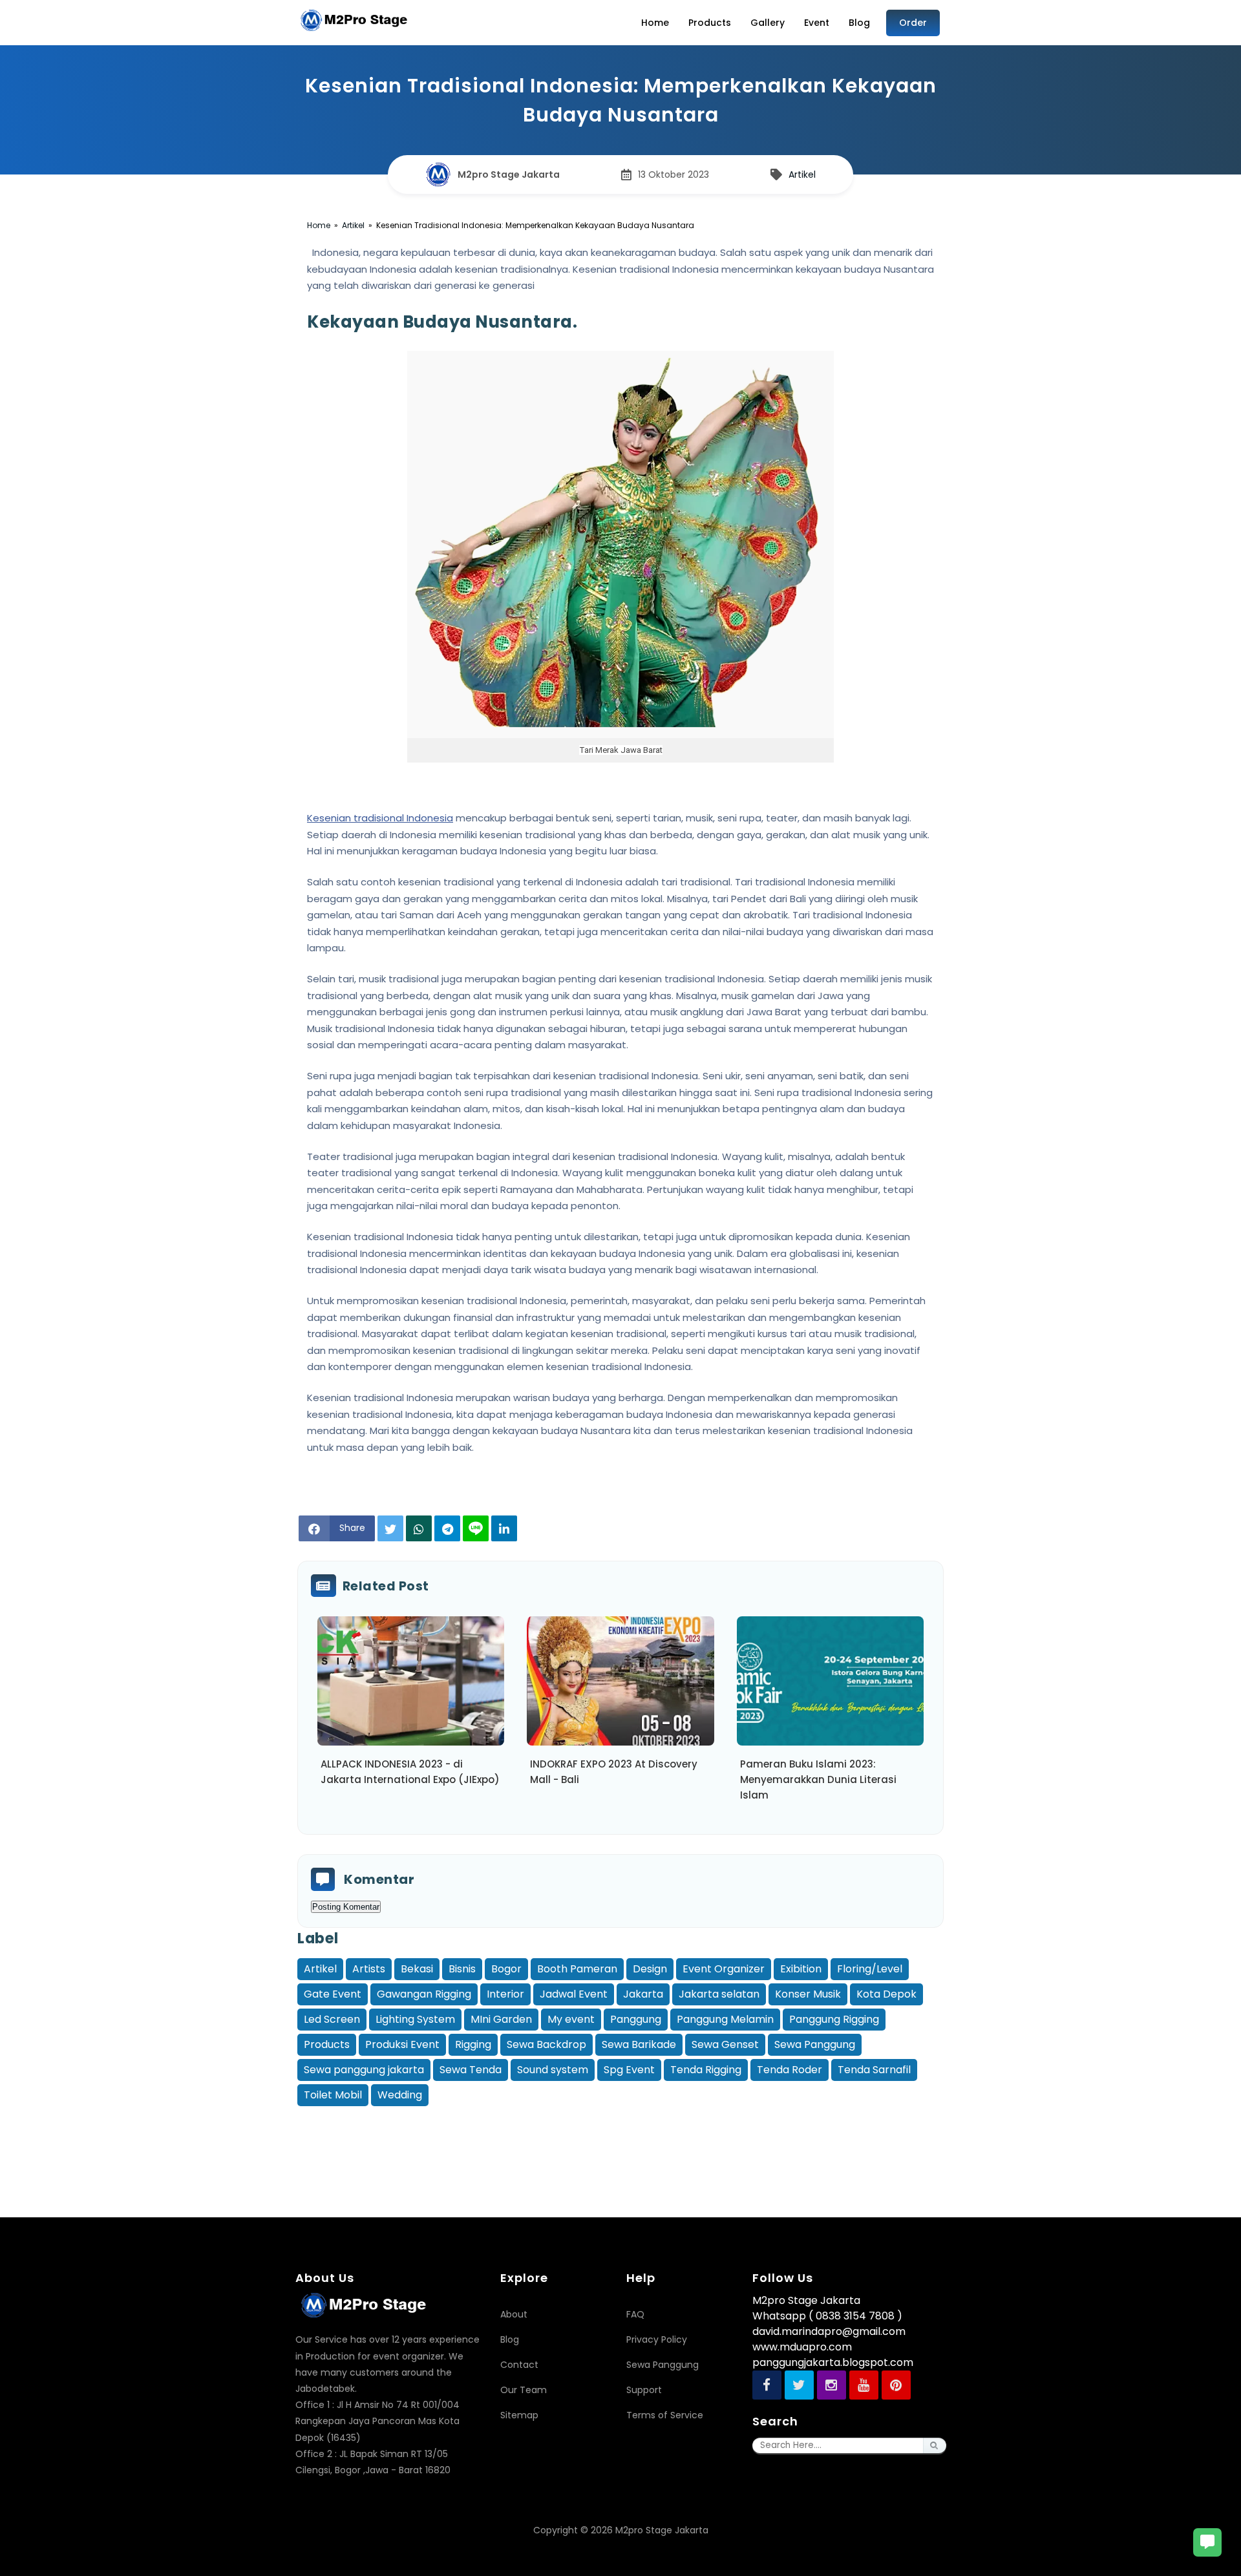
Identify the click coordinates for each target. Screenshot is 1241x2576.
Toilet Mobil (333, 2095)
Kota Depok (886, 1994)
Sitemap (519, 2415)
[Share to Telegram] (447, 1528)
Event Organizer (724, 1969)
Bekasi (417, 1969)
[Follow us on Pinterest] (896, 2385)
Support (644, 2390)
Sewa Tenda (471, 2070)
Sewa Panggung (815, 2044)
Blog (510, 2339)
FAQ (635, 2314)
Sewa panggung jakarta (364, 2070)
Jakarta (643, 1994)
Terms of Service (665, 2415)
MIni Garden (501, 2019)
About (514, 2314)
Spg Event (629, 2070)
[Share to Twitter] (390, 1528)
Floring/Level (870, 1969)
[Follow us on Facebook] (767, 2385)
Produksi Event (402, 2044)
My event (571, 2019)
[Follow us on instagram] (832, 2385)
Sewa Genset (725, 2044)
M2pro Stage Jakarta (662, 2530)
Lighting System (415, 2019)
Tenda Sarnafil (874, 2070)
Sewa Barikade (639, 2044)
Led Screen (332, 2019)
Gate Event (333, 1994)
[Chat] (1207, 2542)
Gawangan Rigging (424, 1994)
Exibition (801, 1969)
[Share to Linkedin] (504, 1528)
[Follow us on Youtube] (864, 2385)
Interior (505, 1994)
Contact (519, 2365)
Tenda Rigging (706, 2070)
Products (327, 2044)
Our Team (524, 2390)
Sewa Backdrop (546, 2044)
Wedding (400, 2095)
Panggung (636, 2019)
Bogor (506, 1969)
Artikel (802, 174)
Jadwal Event (574, 1994)
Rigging (473, 2044)
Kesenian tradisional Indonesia (380, 818)
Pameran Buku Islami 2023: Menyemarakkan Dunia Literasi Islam (818, 1779)
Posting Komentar (346, 1907)
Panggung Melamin (725, 2019)
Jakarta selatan (719, 1994)
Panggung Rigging (834, 2019)
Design (650, 1969)
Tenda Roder (790, 2070)
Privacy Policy (657, 2339)
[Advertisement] (620, 2138)
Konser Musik (808, 1994)
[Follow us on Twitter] (799, 2385)
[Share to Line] (476, 1528)
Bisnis (462, 1969)
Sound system (553, 2070)
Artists (369, 1969)
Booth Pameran (577, 1969)
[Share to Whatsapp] (419, 1528)
